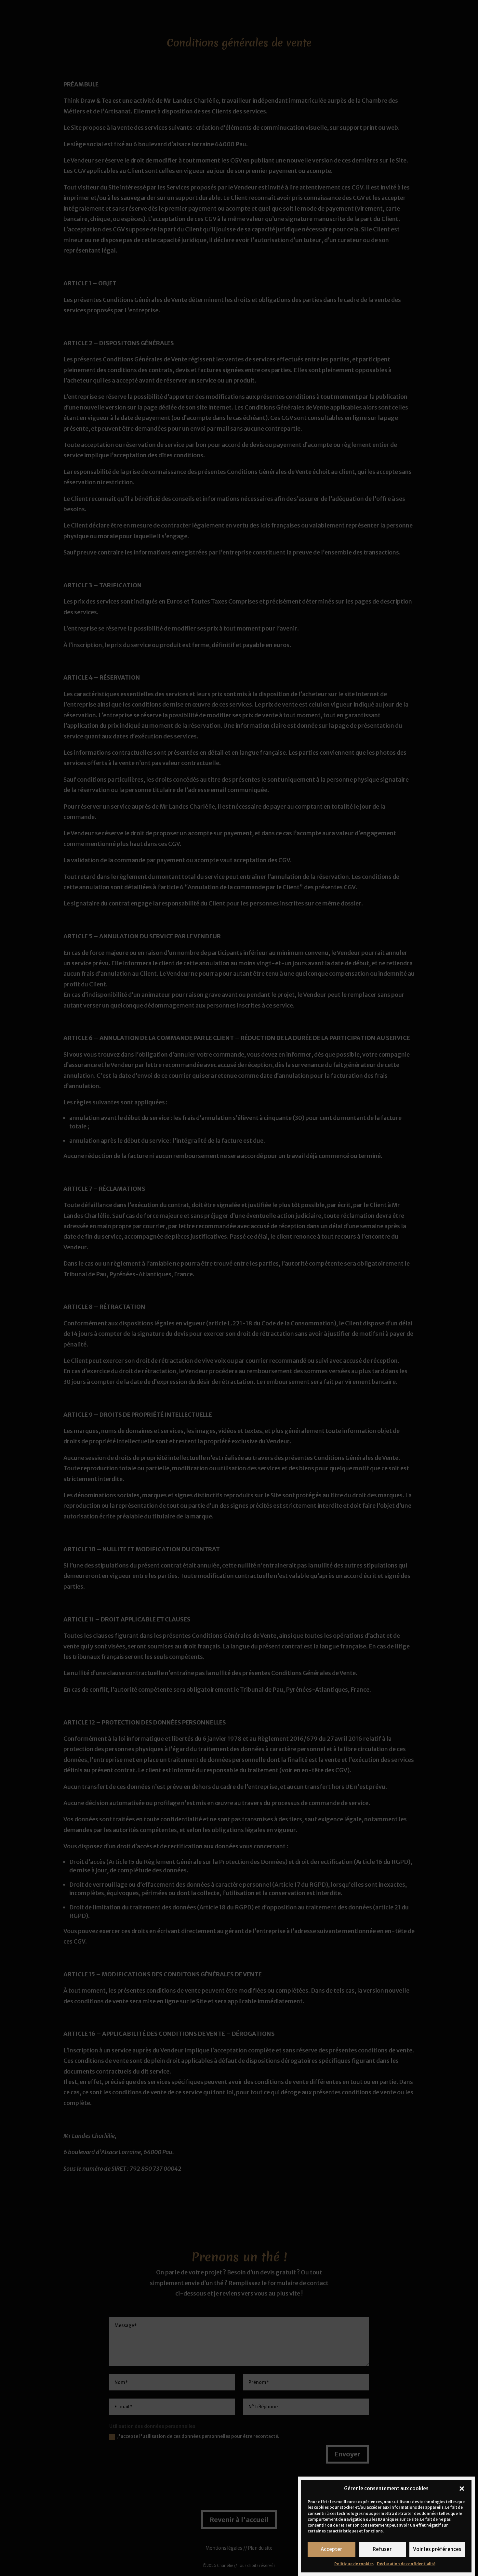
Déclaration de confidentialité (406, 2564)
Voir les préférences (437, 2550)
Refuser (382, 2550)
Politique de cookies (354, 2564)
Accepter (332, 2550)
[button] (462, 2489)
